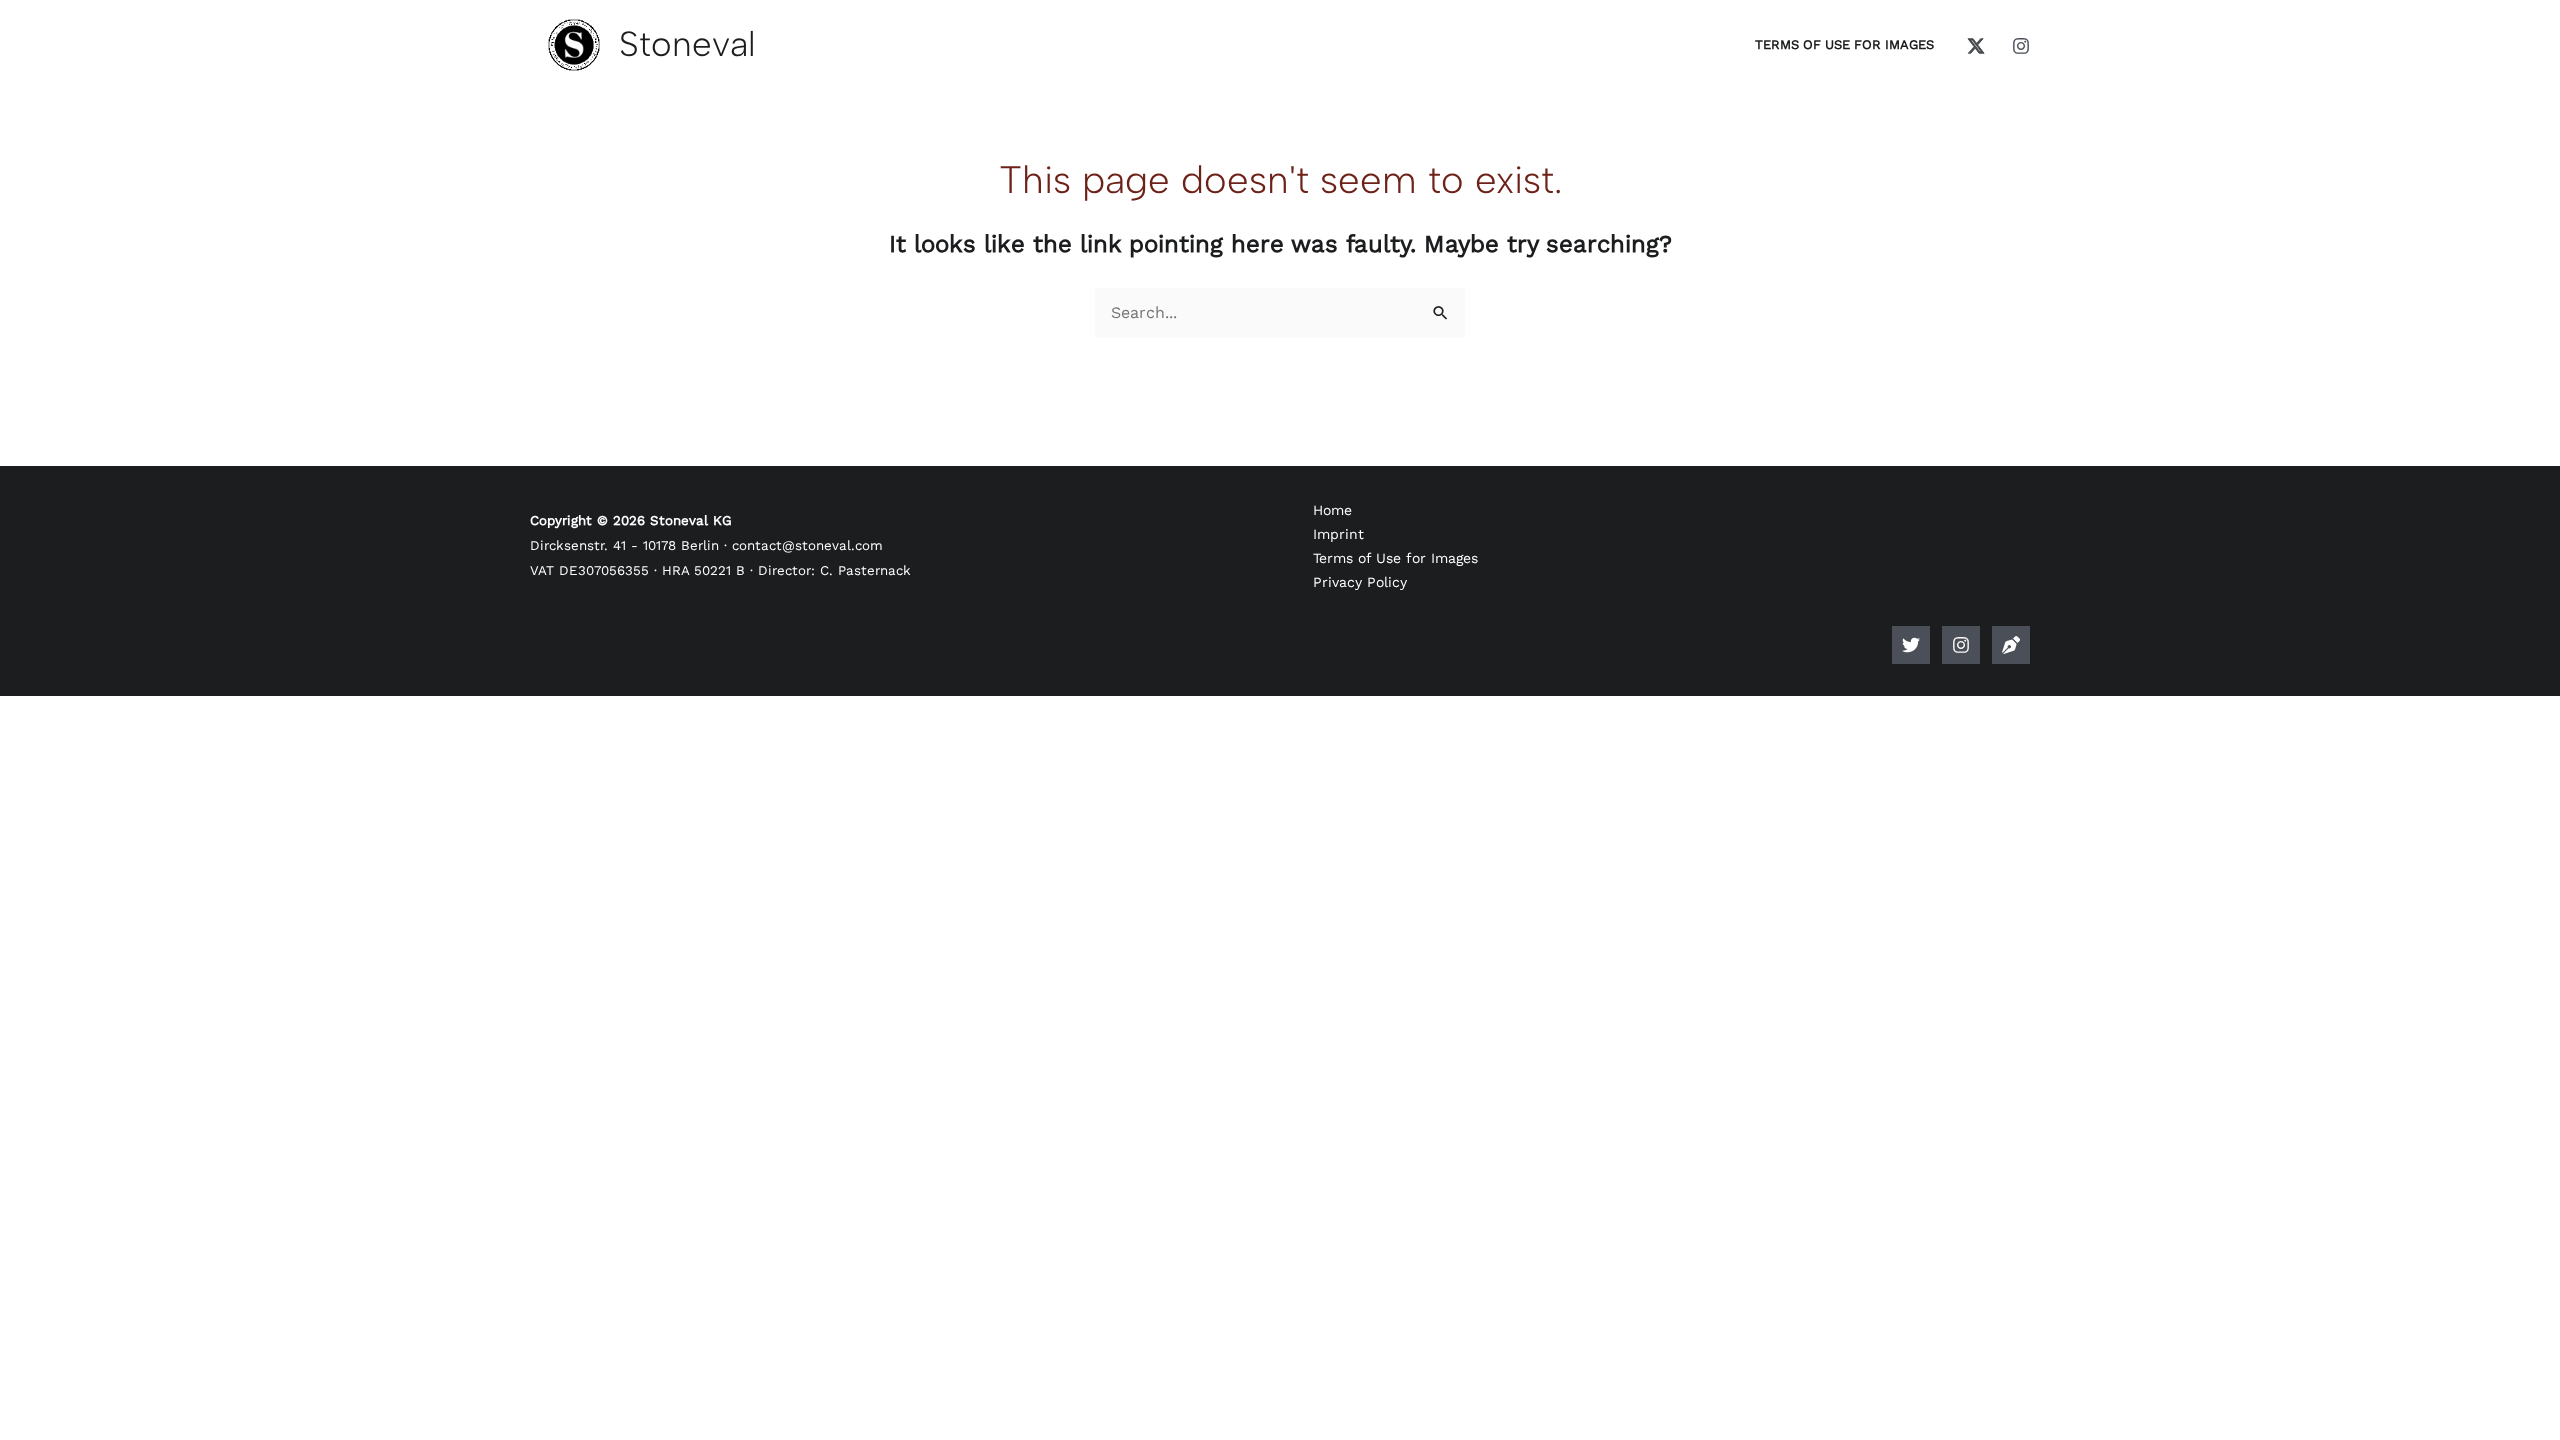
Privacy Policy (1360, 582)
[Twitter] (1911, 645)
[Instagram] (2021, 46)
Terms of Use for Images (1395, 558)
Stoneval (687, 44)
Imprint (1338, 534)
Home (1332, 510)
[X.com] (1976, 46)
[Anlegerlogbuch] (2011, 645)
